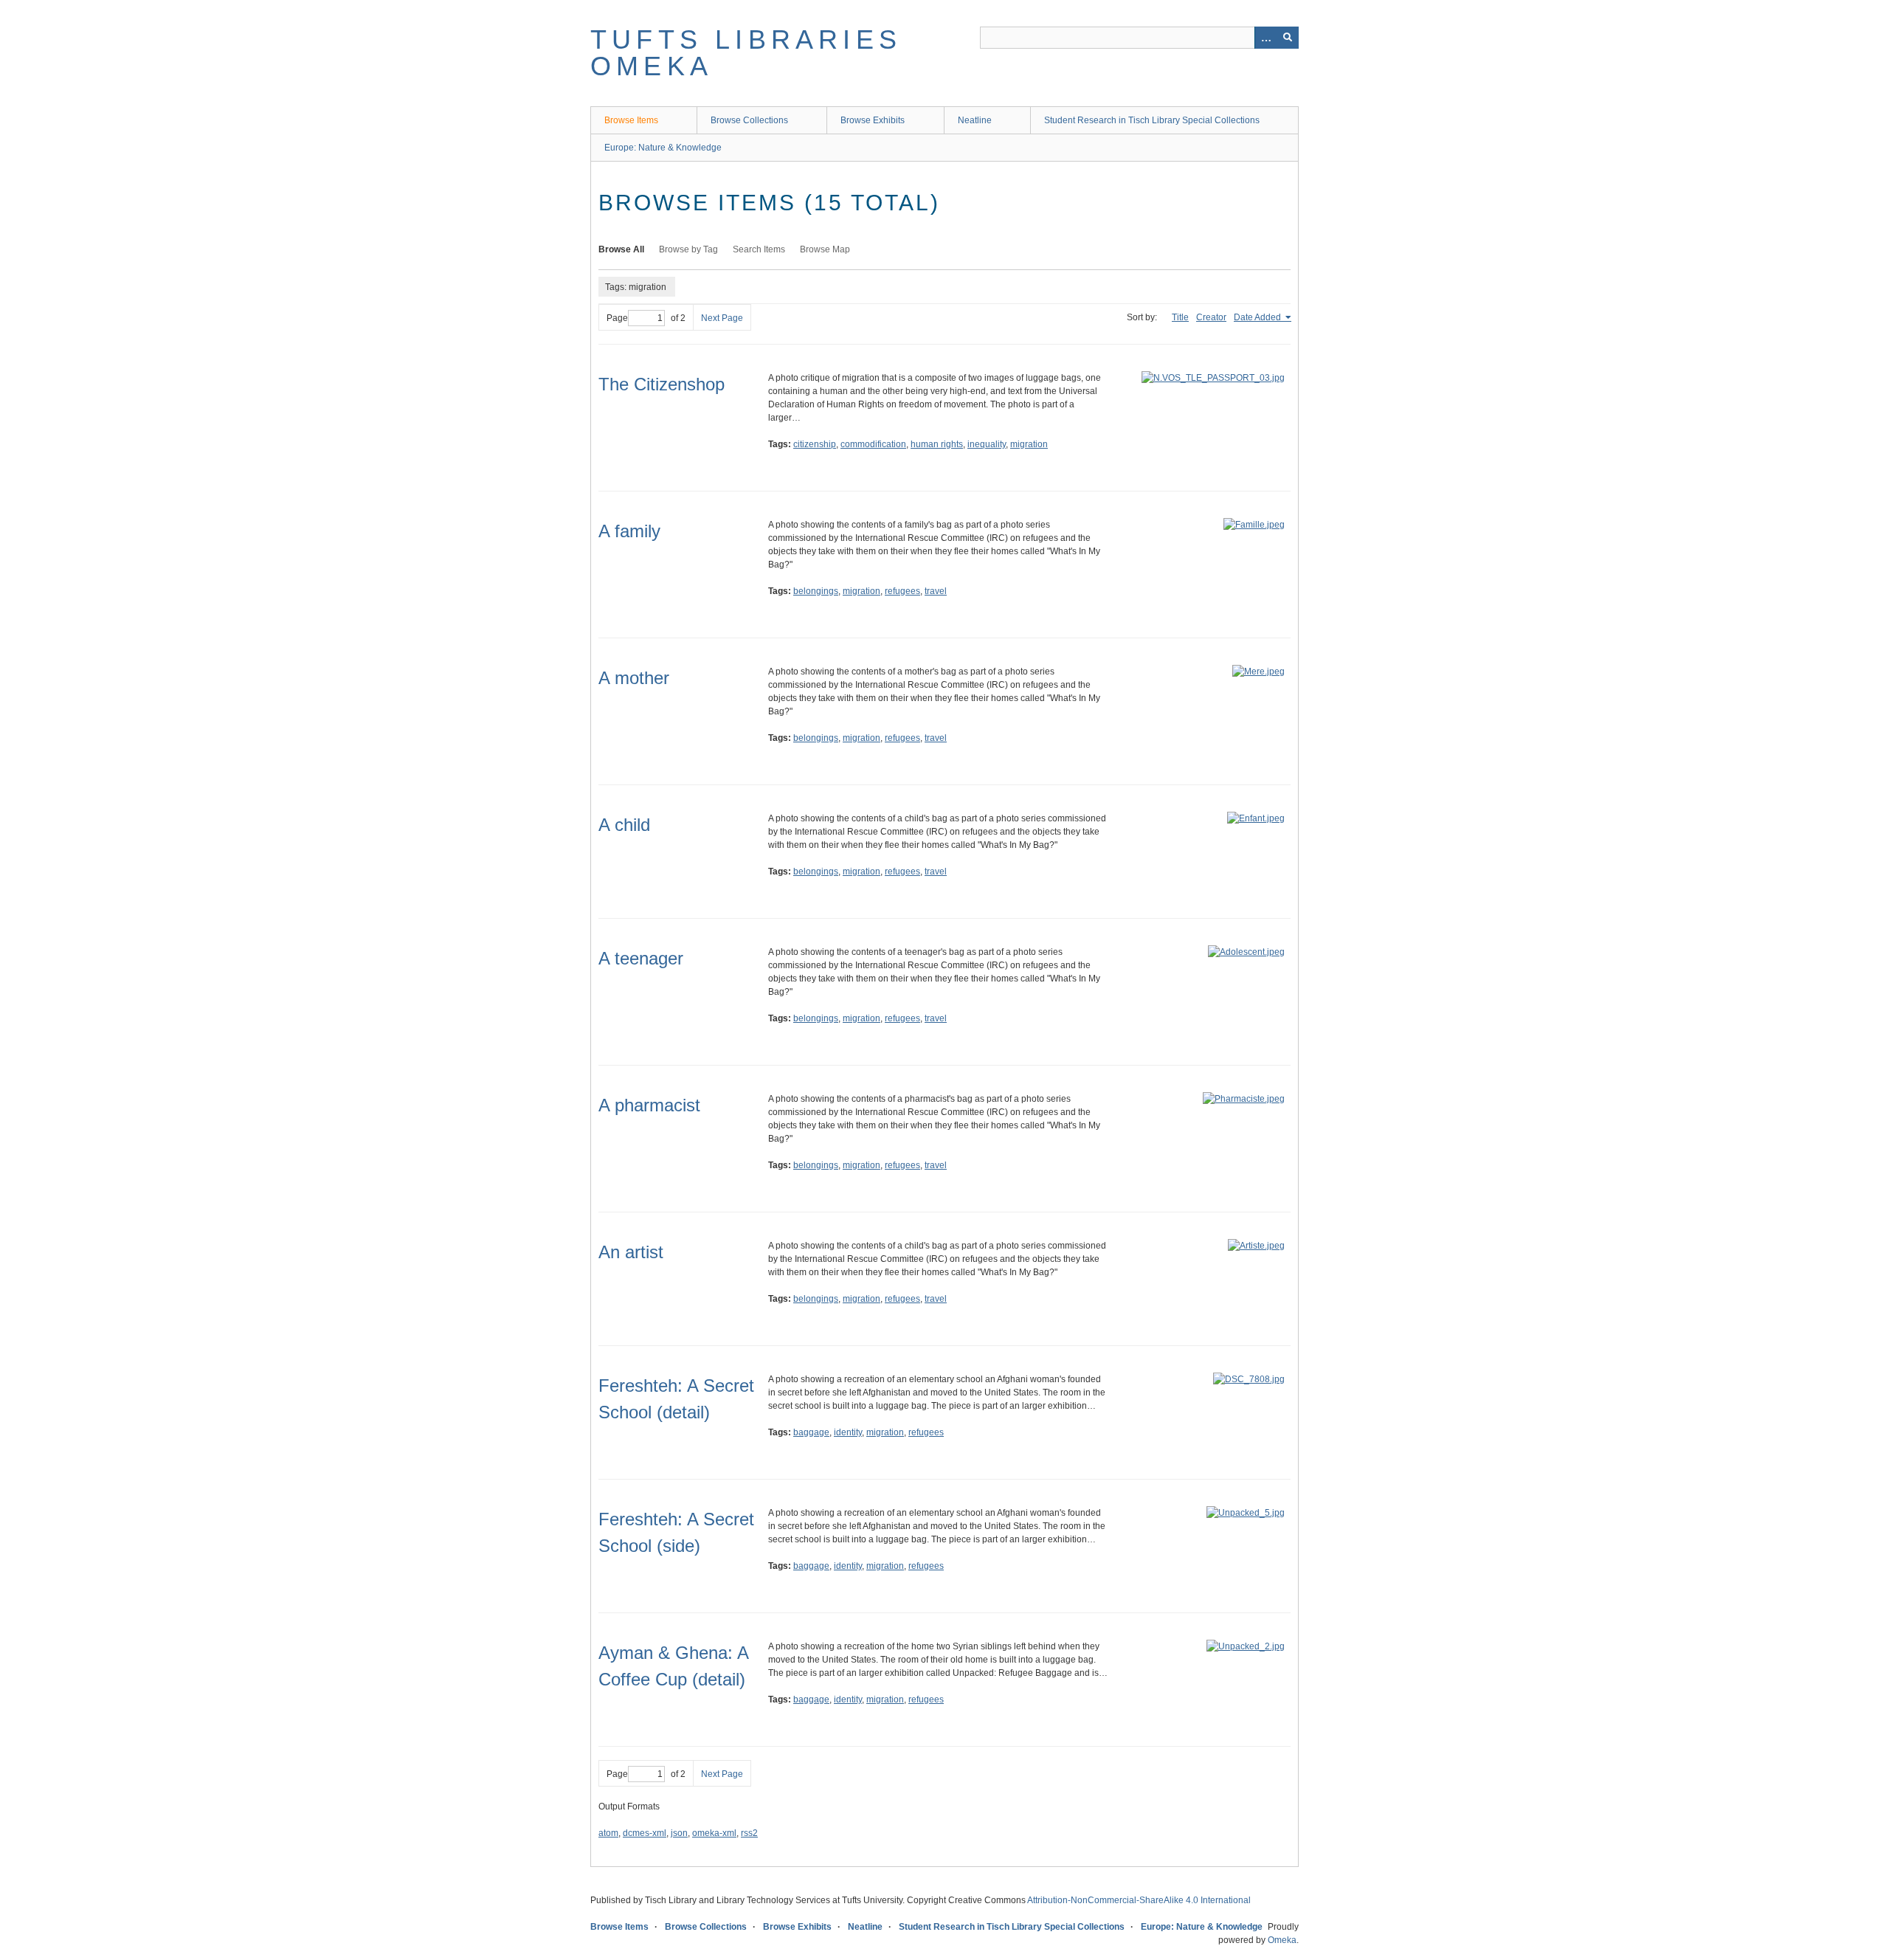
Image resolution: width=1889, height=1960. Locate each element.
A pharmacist (649, 1105)
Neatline (975, 120)
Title (1180, 317)
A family (629, 531)
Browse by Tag (688, 249)
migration (1029, 444)
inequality (987, 444)
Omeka (1282, 1940)
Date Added (1258, 317)
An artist (631, 1252)
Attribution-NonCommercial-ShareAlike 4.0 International (1139, 1900)
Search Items (759, 249)
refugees (902, 591)
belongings (816, 591)
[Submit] (1288, 38)
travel (936, 591)
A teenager (641, 958)
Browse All (621, 249)
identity (848, 1432)
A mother (634, 678)
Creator (1211, 317)
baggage (811, 1432)
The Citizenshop (662, 384)
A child (624, 825)
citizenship (815, 444)
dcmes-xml (645, 1833)
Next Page (722, 318)
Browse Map (825, 249)
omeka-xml (714, 1833)
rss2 (749, 1833)
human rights (937, 444)
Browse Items (631, 120)
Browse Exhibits (873, 120)
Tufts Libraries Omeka (746, 53)
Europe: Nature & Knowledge (663, 148)
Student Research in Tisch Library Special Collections (1152, 120)
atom (608, 1833)
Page (617, 318)
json (679, 1833)
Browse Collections (749, 120)
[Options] (1265, 38)
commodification (873, 444)
